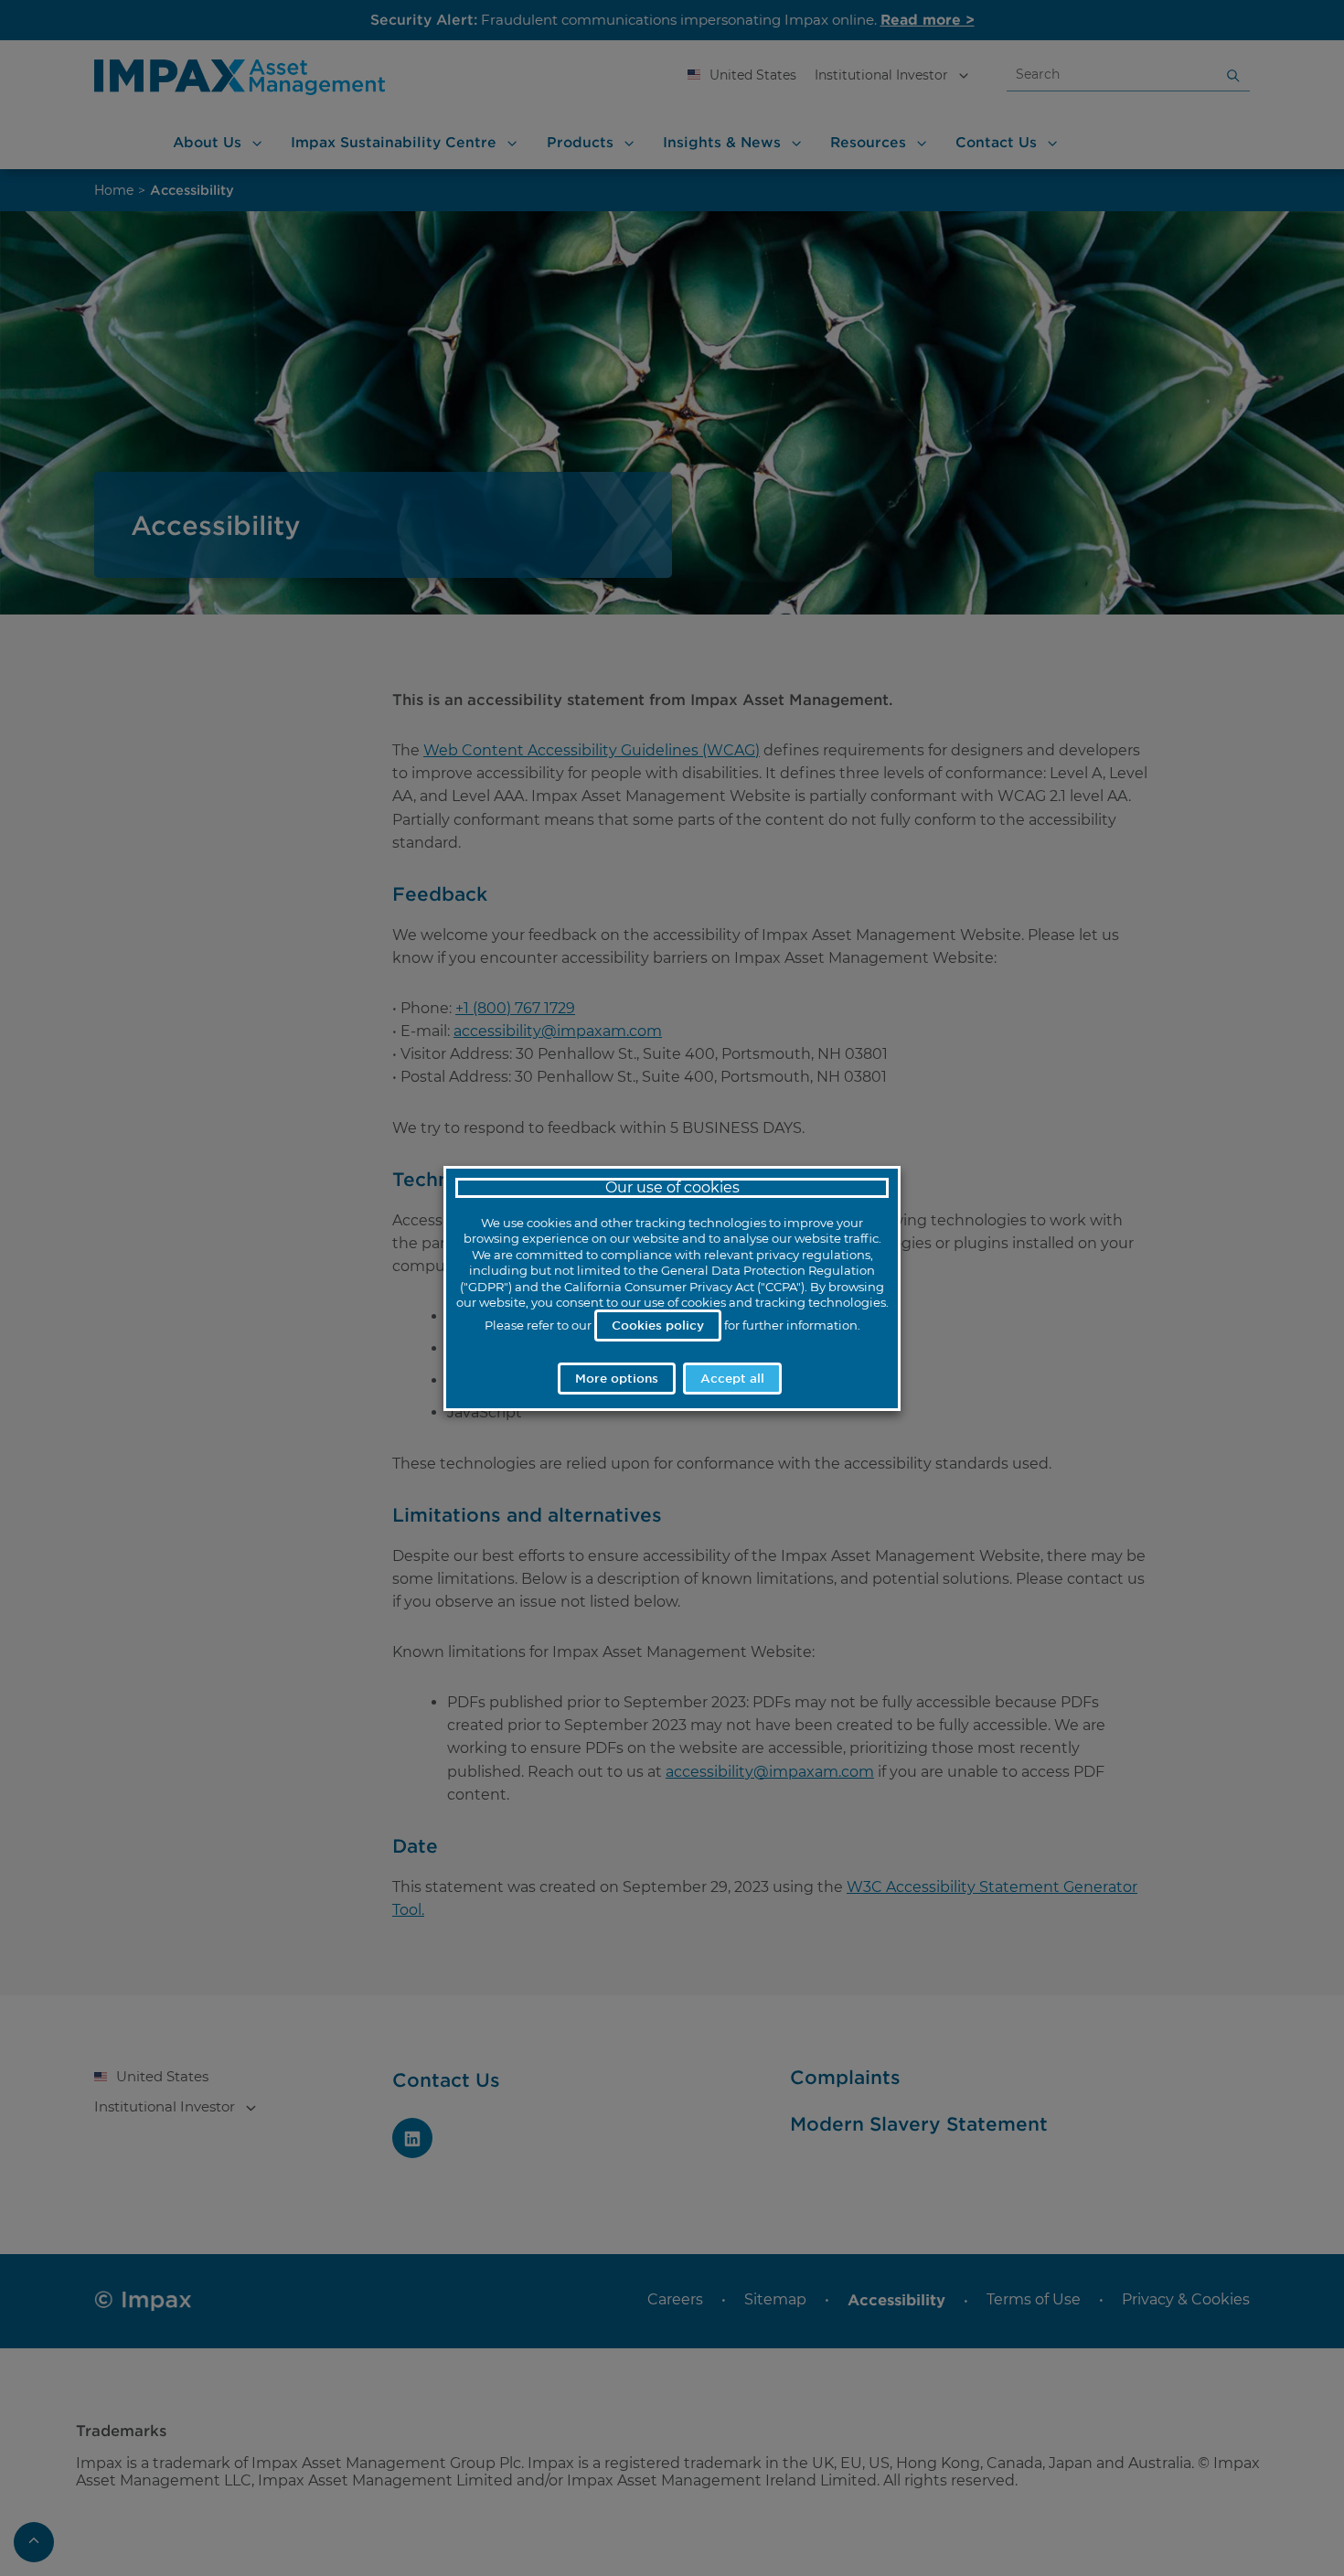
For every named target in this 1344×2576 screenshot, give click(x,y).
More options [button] (617, 1378)
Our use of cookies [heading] (672, 1187)
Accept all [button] (732, 1378)
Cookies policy (658, 1325)
